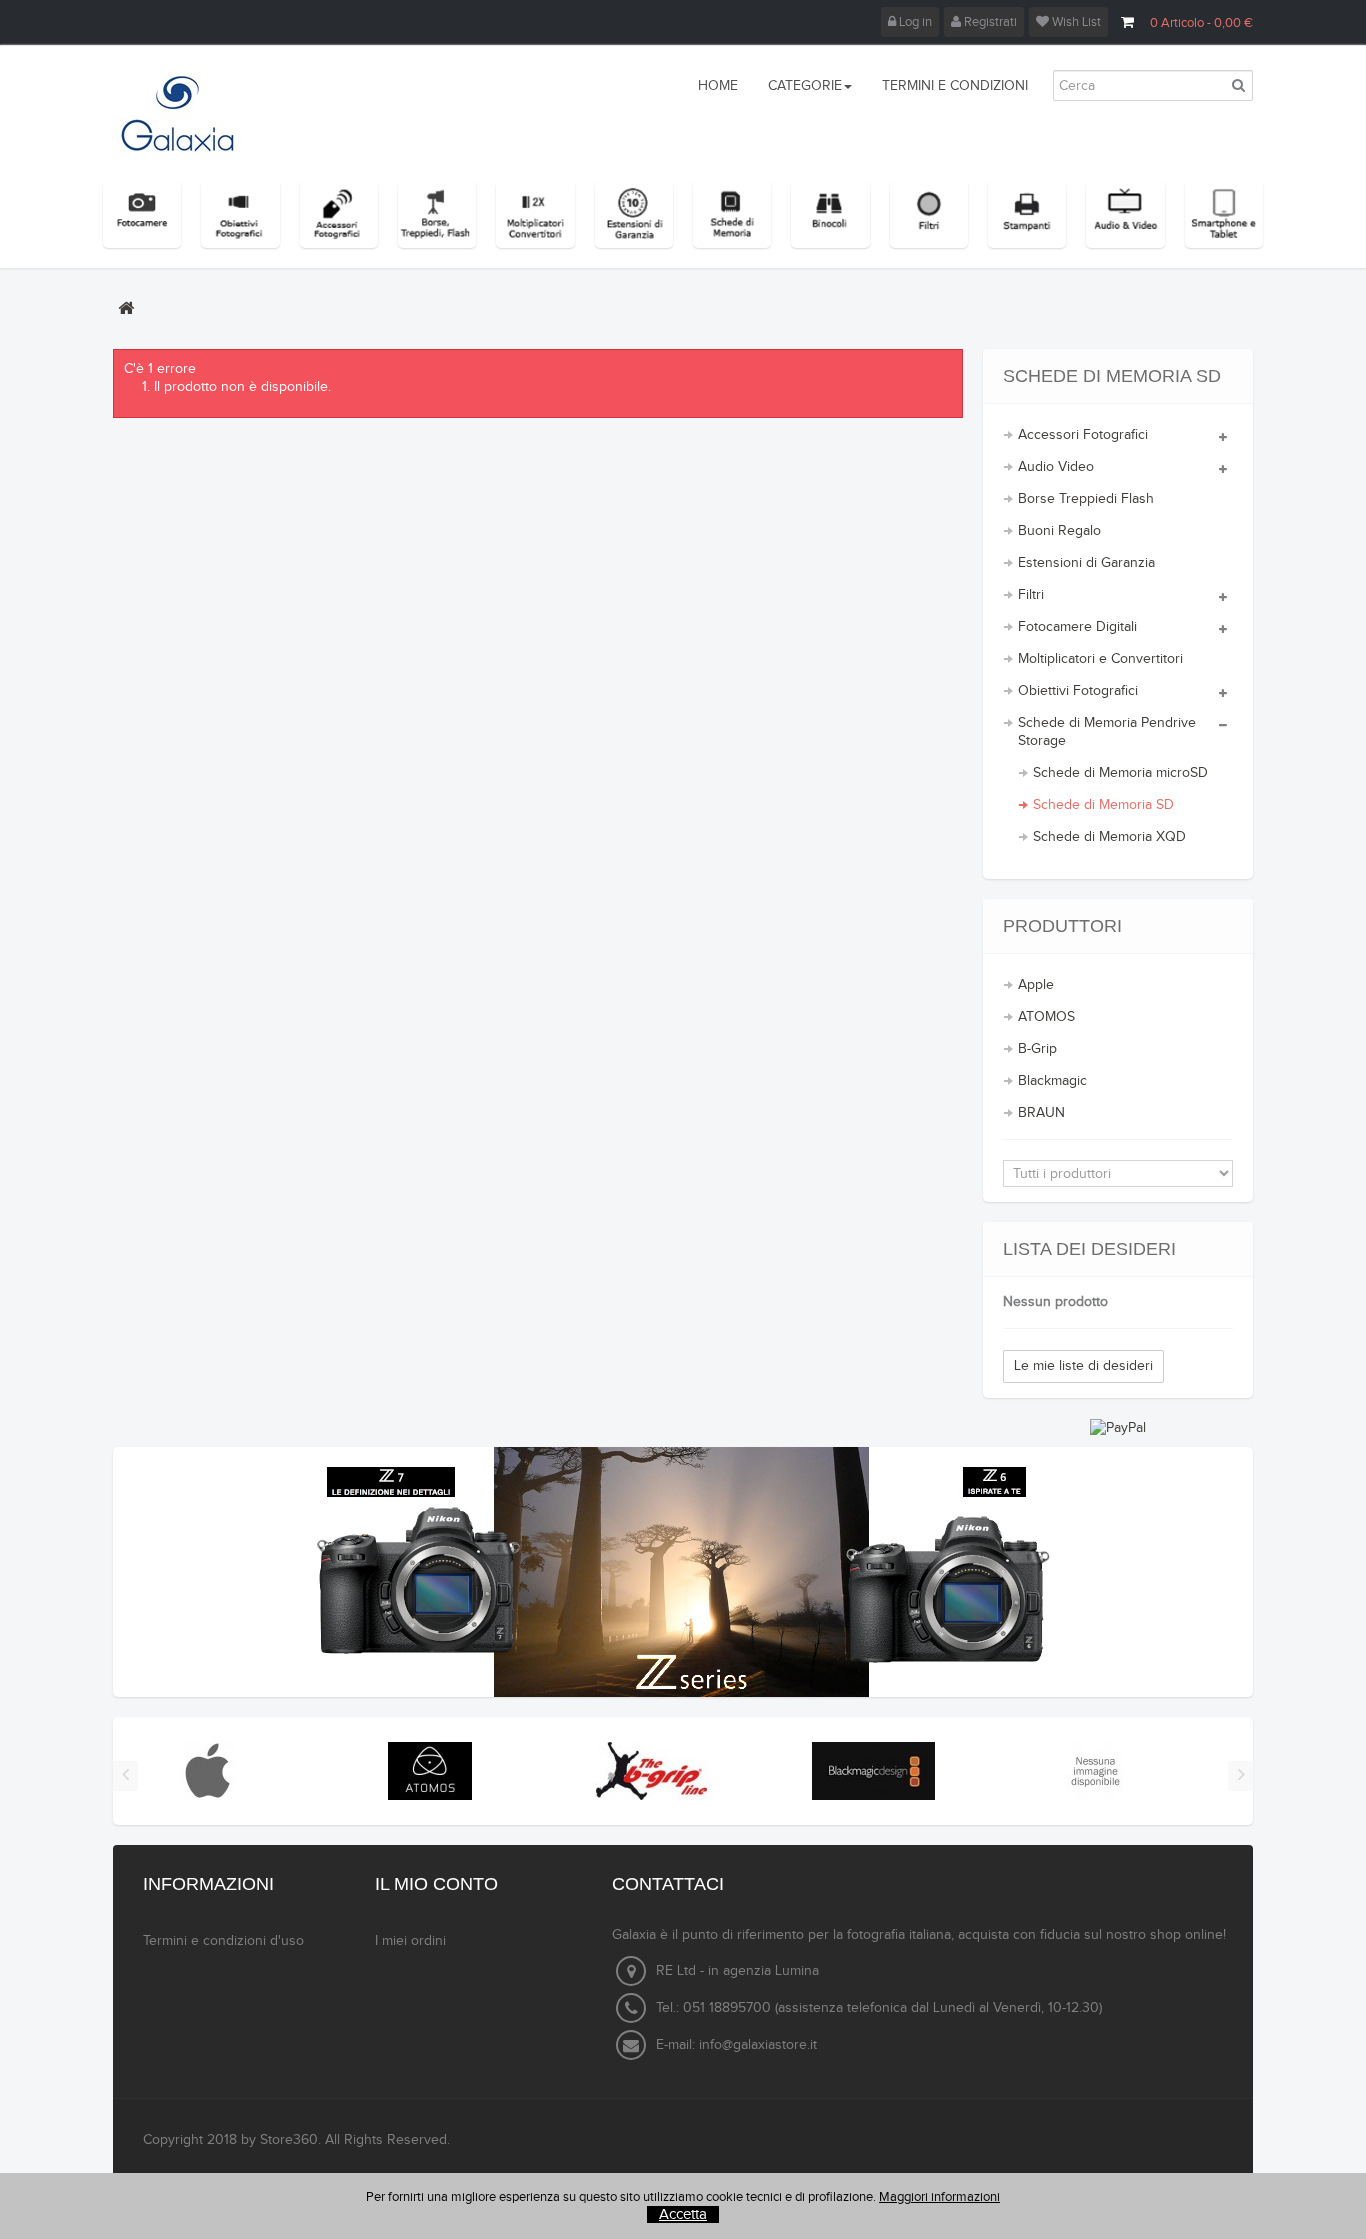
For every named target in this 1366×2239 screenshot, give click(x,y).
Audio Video (1056, 467)
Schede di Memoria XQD (1109, 837)
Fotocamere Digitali (1077, 627)
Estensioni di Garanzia (1086, 563)
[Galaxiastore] (199, 113)
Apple (1036, 985)
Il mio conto (436, 1884)
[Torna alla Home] (126, 308)
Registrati (989, 22)
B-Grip (1037, 1049)
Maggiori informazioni (939, 2197)
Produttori (1062, 926)
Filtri (1031, 595)
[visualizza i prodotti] (208, 1771)
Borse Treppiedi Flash (1086, 499)
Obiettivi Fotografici (1078, 691)
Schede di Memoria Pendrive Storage (1107, 732)
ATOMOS (1046, 1017)
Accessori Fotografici (1083, 435)
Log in (914, 22)
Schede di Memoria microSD (1120, 773)
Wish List (1075, 22)
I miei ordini (410, 1941)
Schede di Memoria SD (1103, 805)
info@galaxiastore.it (758, 2045)
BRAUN (1041, 1113)
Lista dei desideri (1089, 1249)
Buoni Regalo (1059, 531)
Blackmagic (1052, 1081)
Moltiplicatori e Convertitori (1100, 659)
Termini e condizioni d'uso (223, 1941)
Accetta (683, 2214)
